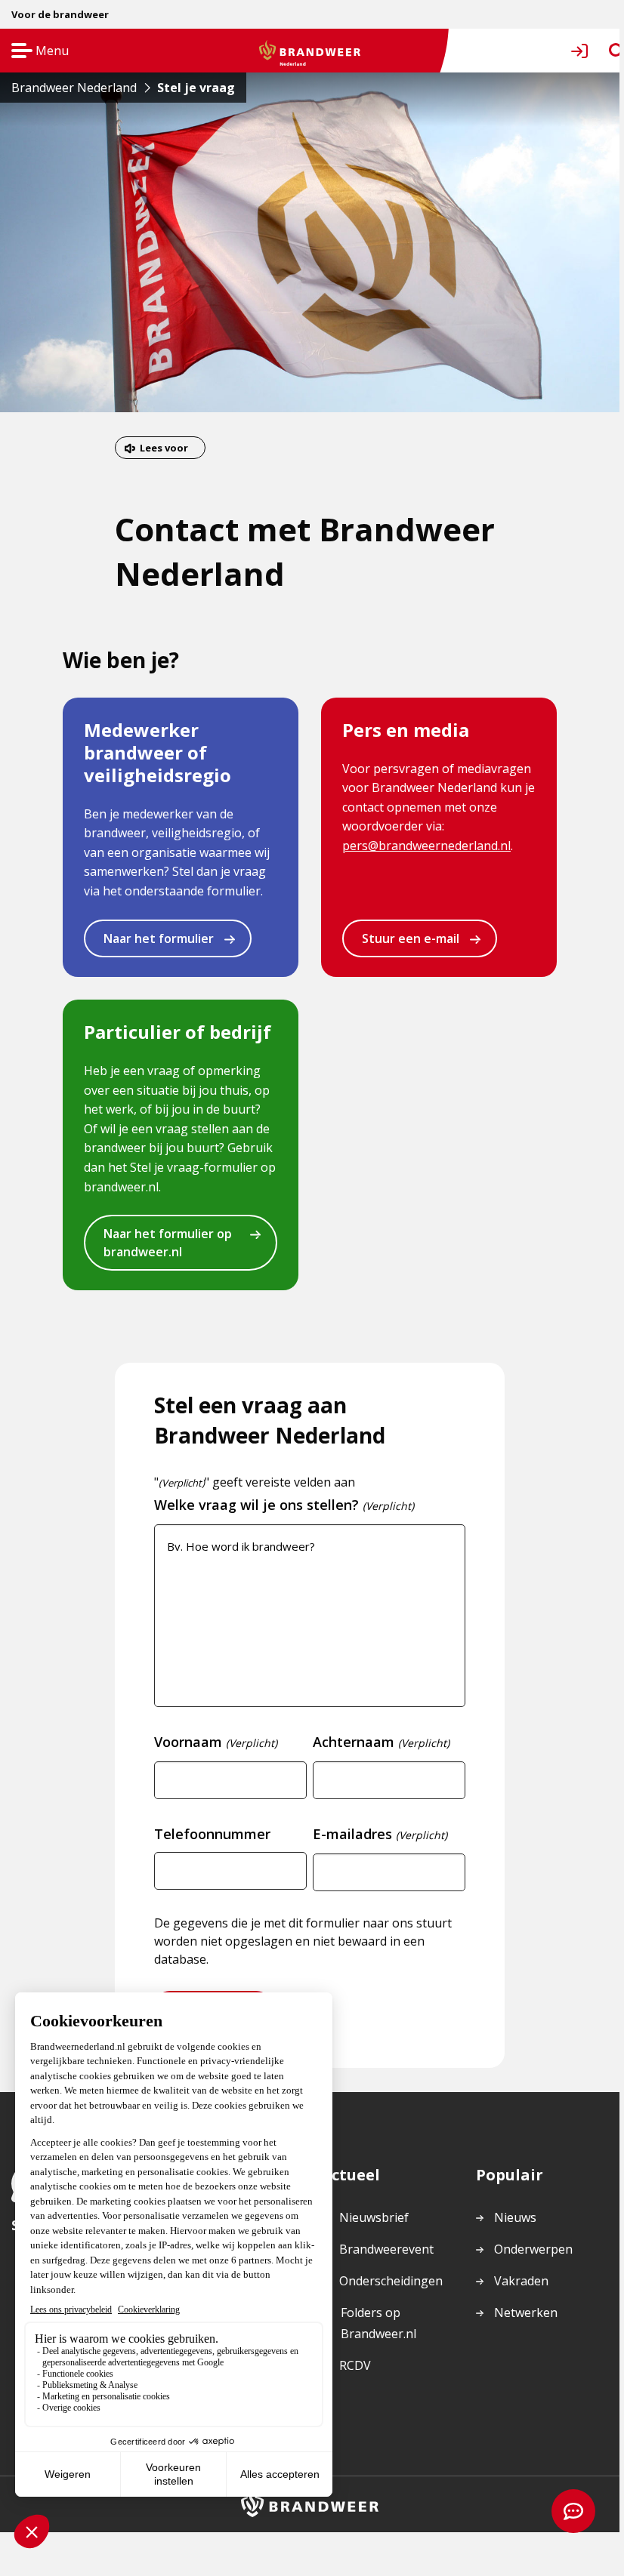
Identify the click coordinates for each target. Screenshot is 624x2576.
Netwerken (526, 2313)
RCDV (355, 2365)
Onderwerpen (533, 2249)
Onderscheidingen (391, 2281)
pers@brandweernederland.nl (426, 846)
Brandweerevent (386, 2249)
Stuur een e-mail (411, 938)
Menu (35, 52)
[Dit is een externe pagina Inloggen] (582, 51)
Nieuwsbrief (374, 2217)
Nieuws (515, 2217)
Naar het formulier (159, 938)
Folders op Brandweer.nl (378, 2324)
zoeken (603, 51)
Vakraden (521, 2281)
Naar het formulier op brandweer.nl (168, 1243)
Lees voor (164, 448)
